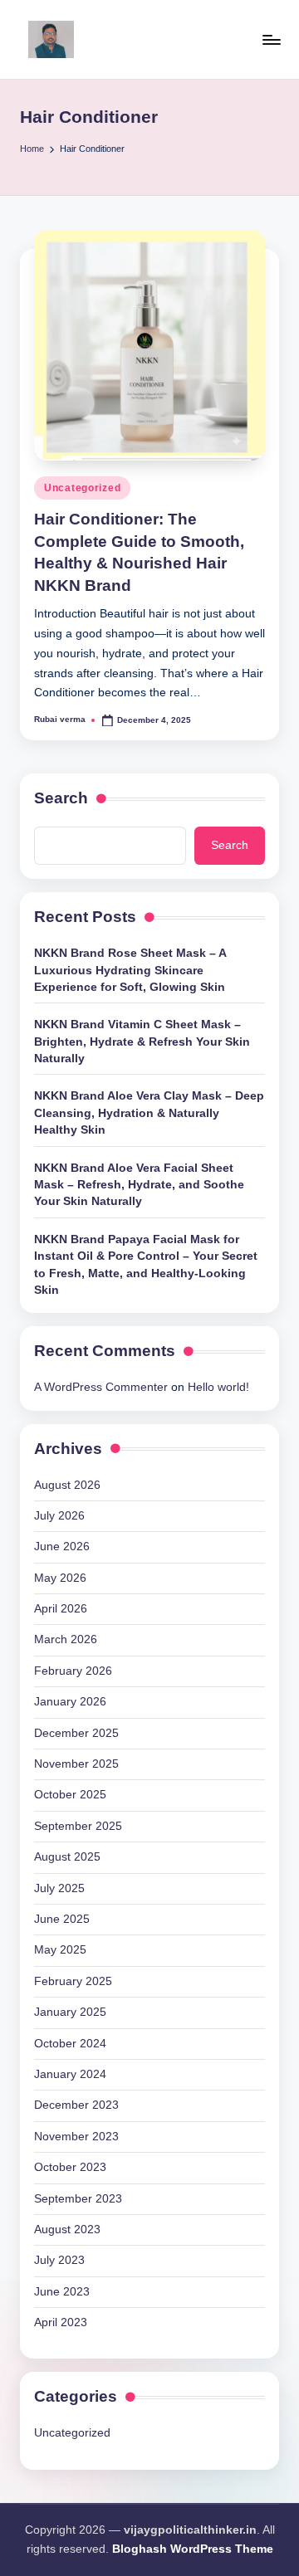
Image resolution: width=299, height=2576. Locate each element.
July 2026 (59, 1516)
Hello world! (218, 1387)
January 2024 (70, 2074)
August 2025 (67, 1857)
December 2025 (76, 1733)
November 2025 (76, 1764)
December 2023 (76, 2105)
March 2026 (66, 1639)
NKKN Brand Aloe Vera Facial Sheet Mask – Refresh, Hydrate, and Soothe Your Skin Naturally (139, 1185)
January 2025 (70, 2012)
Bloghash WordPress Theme (193, 2549)
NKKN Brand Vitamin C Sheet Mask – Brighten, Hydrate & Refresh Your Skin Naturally (142, 1042)
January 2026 (70, 1702)
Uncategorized (82, 488)
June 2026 (62, 1547)
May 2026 (60, 1578)
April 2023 (61, 2322)
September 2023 (78, 2199)
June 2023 (62, 2292)
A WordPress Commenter (101, 1387)
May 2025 (60, 1950)
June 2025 (62, 1919)
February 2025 (73, 1981)
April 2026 (61, 1609)
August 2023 (67, 2230)
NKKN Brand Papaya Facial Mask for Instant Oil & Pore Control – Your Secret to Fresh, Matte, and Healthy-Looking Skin (146, 1265)
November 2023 (76, 2137)
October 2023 (70, 2167)
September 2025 (78, 1826)
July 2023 (59, 2260)
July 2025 (59, 1888)
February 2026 (73, 1671)
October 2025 (70, 1795)
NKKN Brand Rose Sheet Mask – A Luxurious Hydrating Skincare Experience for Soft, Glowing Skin (130, 970)
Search (61, 798)
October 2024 (70, 2044)
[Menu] (271, 39)
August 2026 (67, 1485)
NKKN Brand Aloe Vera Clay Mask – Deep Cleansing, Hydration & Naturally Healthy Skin (149, 1113)
